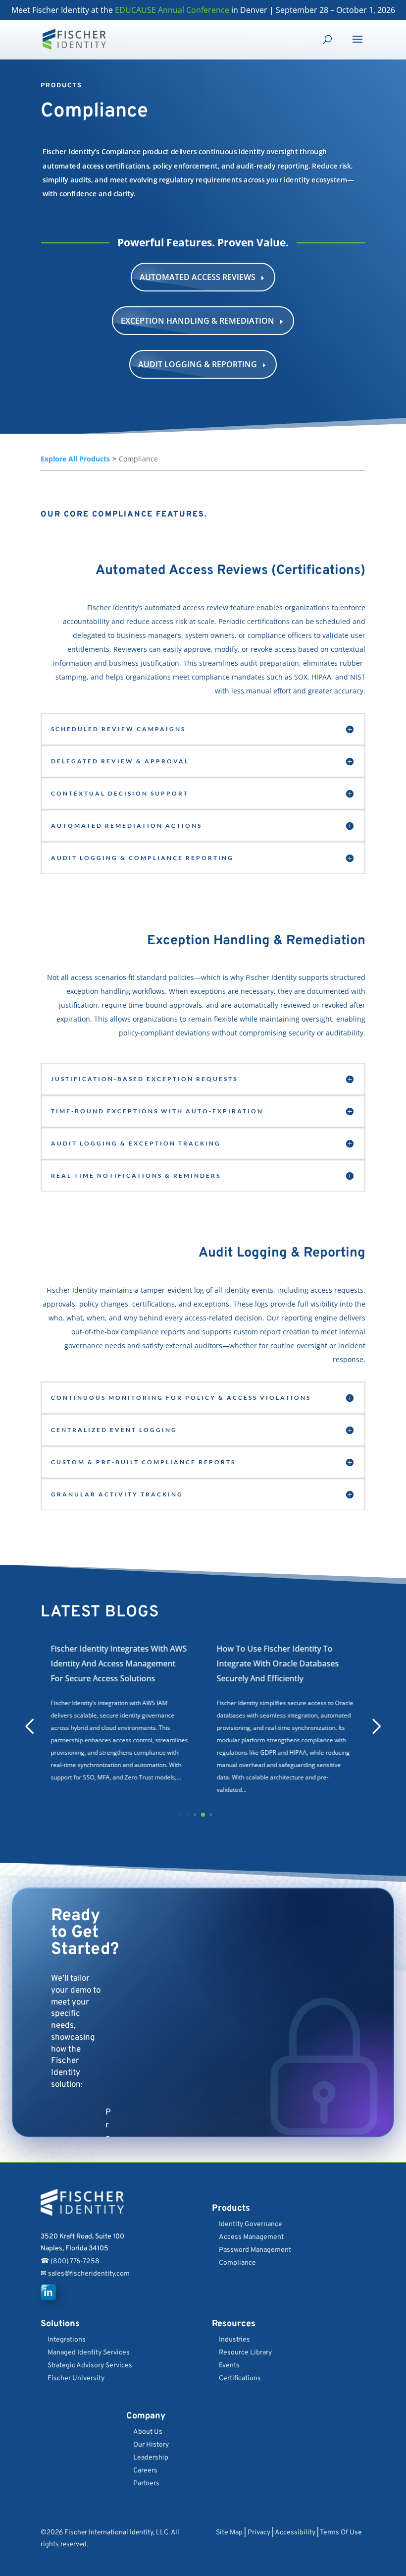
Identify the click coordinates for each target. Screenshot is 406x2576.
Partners (146, 2484)
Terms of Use (341, 2533)
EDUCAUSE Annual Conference (172, 10)
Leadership (151, 2458)
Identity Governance (251, 2224)
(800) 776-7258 (75, 2261)
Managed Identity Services (89, 2353)
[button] (172, 1815)
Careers (145, 2471)
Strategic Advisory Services (90, 2366)
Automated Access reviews (203, 277)
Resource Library (245, 2353)
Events (229, 2366)
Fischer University (76, 2378)
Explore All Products (75, 459)
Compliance (237, 2263)
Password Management (255, 2250)
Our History (151, 2445)
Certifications (240, 2378)
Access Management (251, 2237)
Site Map (229, 2533)
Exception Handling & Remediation (203, 321)
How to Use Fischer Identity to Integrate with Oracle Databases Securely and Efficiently (112, 1663)
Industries (234, 2340)
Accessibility (295, 2533)
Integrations (67, 2340)
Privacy (259, 2533)
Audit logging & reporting (203, 364)
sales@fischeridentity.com (88, 2274)
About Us (148, 2432)
